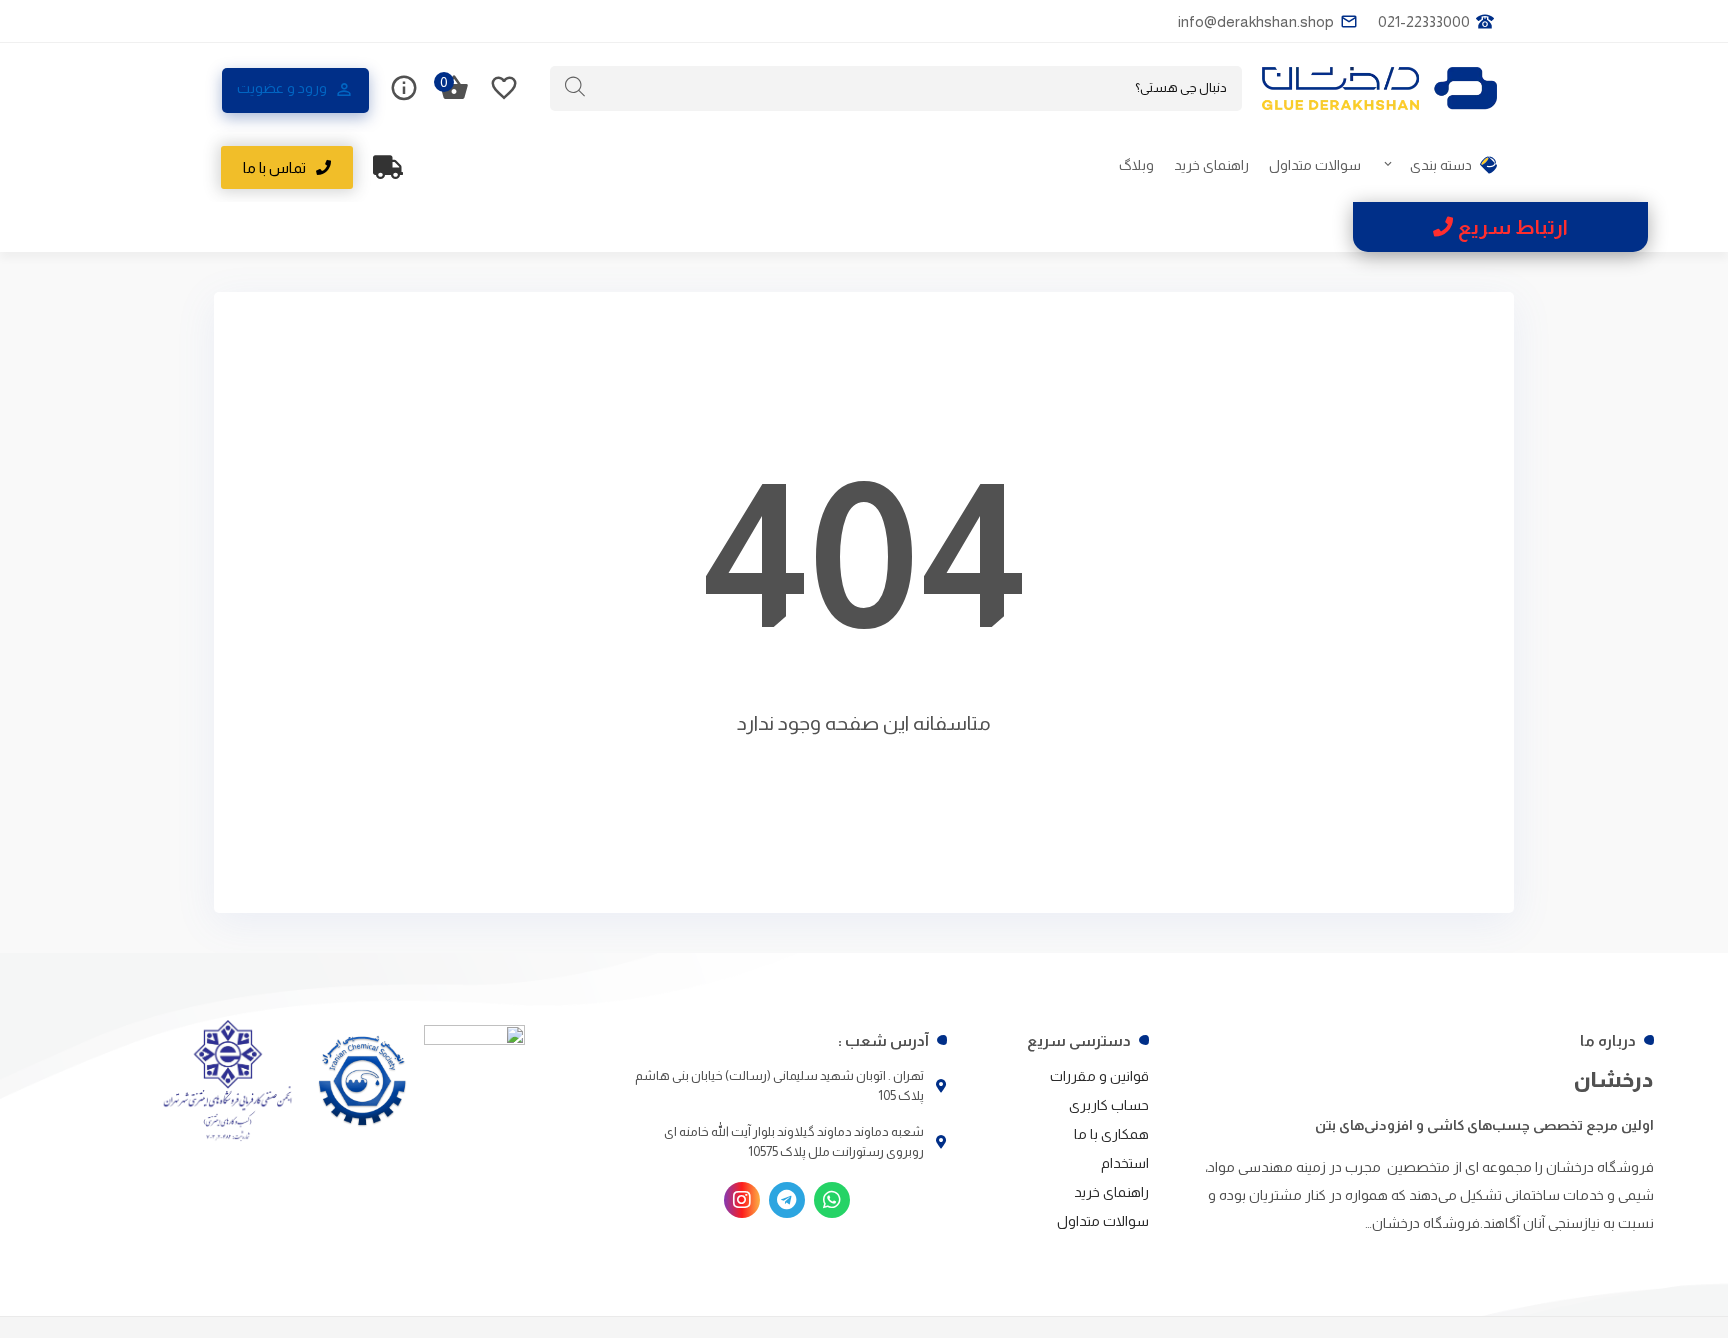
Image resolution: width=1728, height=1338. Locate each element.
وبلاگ (1136, 165)
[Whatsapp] (832, 1200)
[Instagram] (742, 1200)
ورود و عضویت (282, 88)
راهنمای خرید (1211, 165)
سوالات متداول (1315, 165)
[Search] (575, 87)
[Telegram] (787, 1200)
